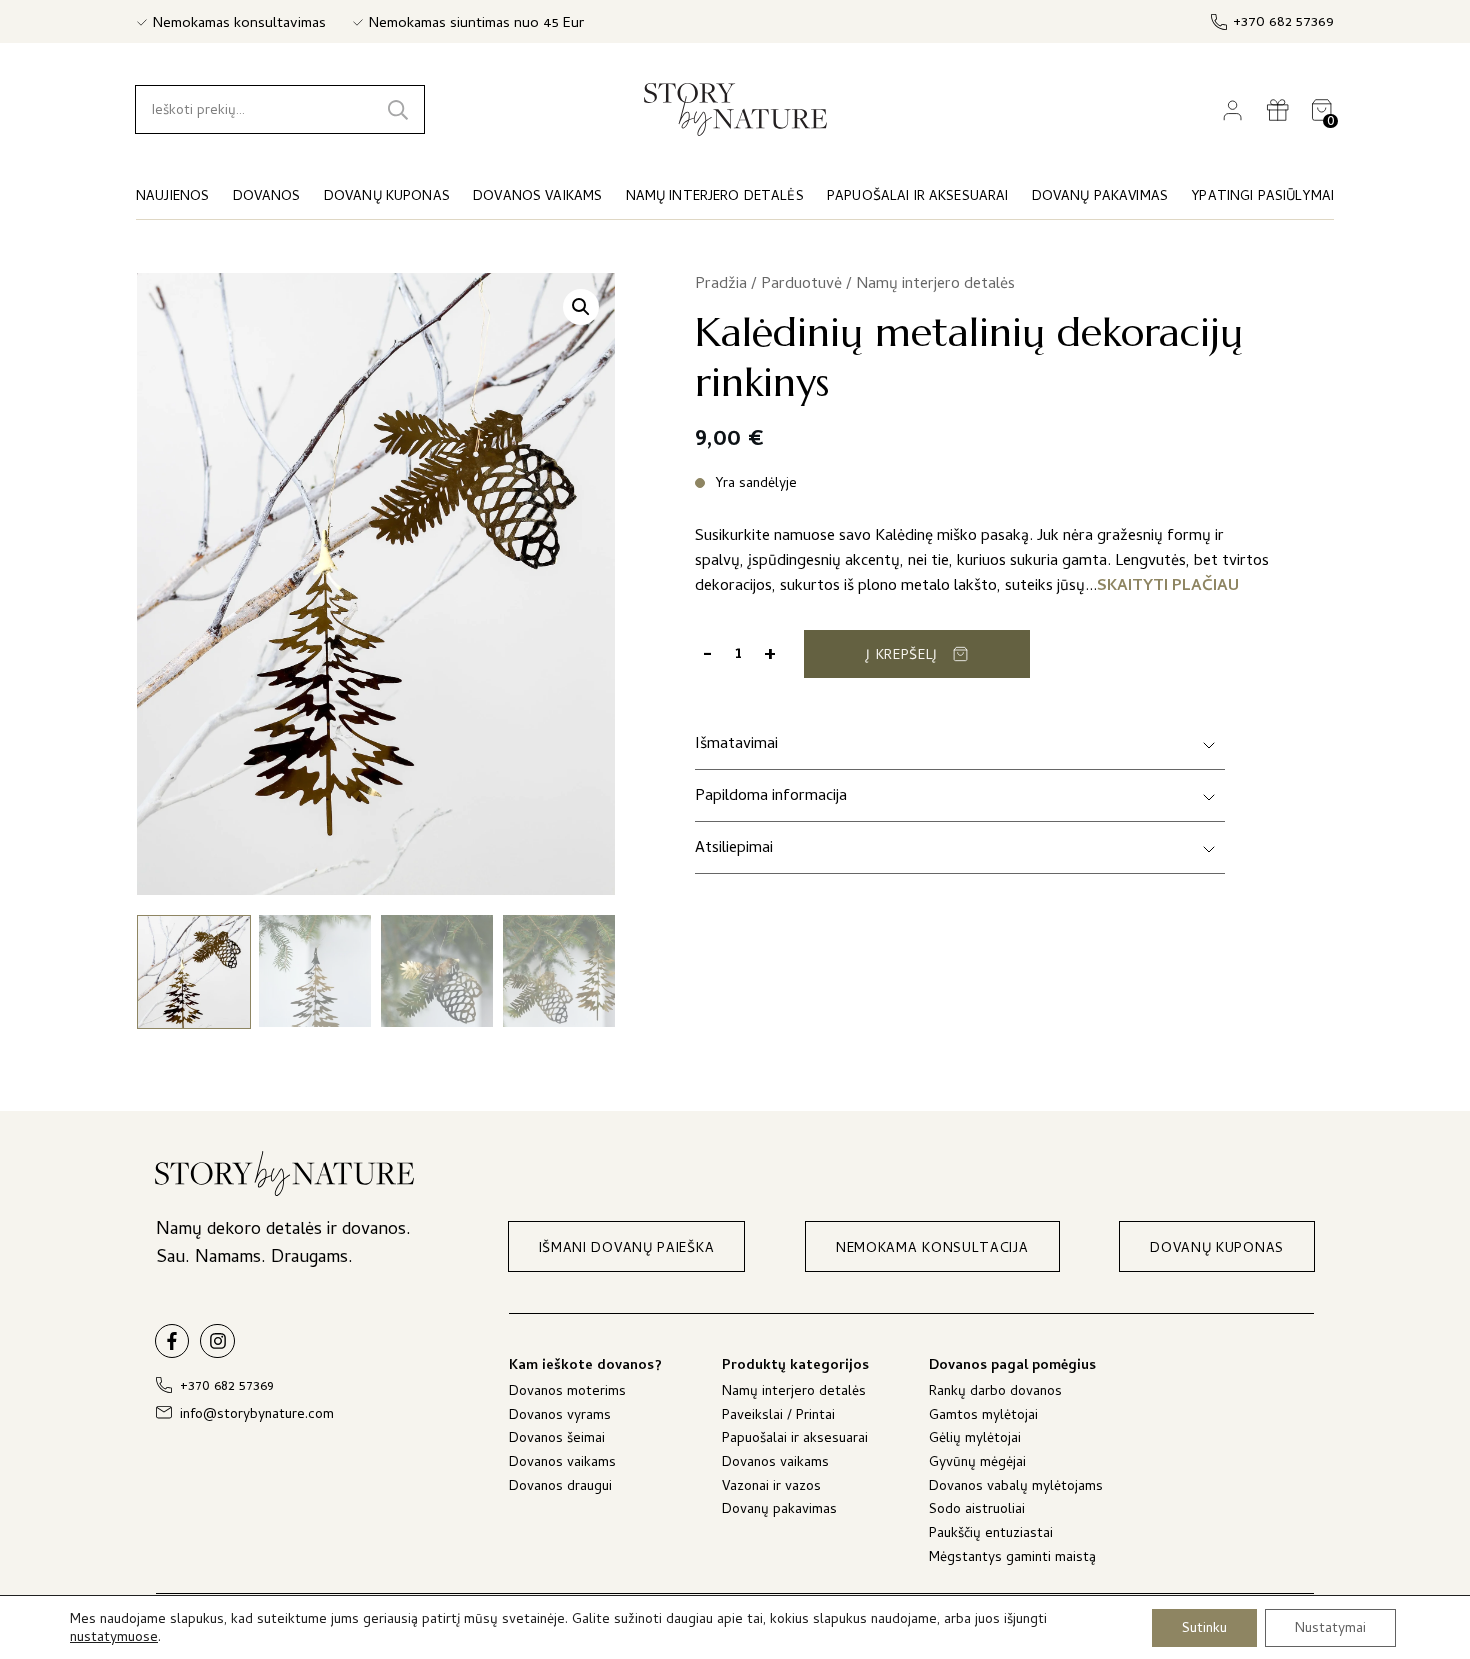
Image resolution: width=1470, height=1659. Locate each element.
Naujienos (172, 197)
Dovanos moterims (567, 1393)
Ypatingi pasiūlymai (1262, 197)
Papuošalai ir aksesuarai (795, 1440)
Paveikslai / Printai (778, 1417)
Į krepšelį (902, 656)
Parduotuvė (801, 285)
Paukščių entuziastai (991, 1535)
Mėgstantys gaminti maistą (1012, 1559)
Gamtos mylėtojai (983, 1417)
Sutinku (1204, 1628)
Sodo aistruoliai (977, 1511)
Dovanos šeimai (557, 1440)
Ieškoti (398, 109)
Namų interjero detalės (935, 285)
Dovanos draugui (560, 1488)
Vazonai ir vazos (771, 1488)
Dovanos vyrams (560, 1417)
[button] (581, 307)
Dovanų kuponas (387, 197)
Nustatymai (1330, 1628)
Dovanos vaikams (562, 1464)
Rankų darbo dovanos (995, 1393)
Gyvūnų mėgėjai (977, 1464)
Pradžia (721, 285)
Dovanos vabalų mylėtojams (1016, 1488)
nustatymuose (114, 1639)
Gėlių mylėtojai (975, 1440)
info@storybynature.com (257, 1415)
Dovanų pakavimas (779, 1511)
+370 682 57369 (1283, 23)
